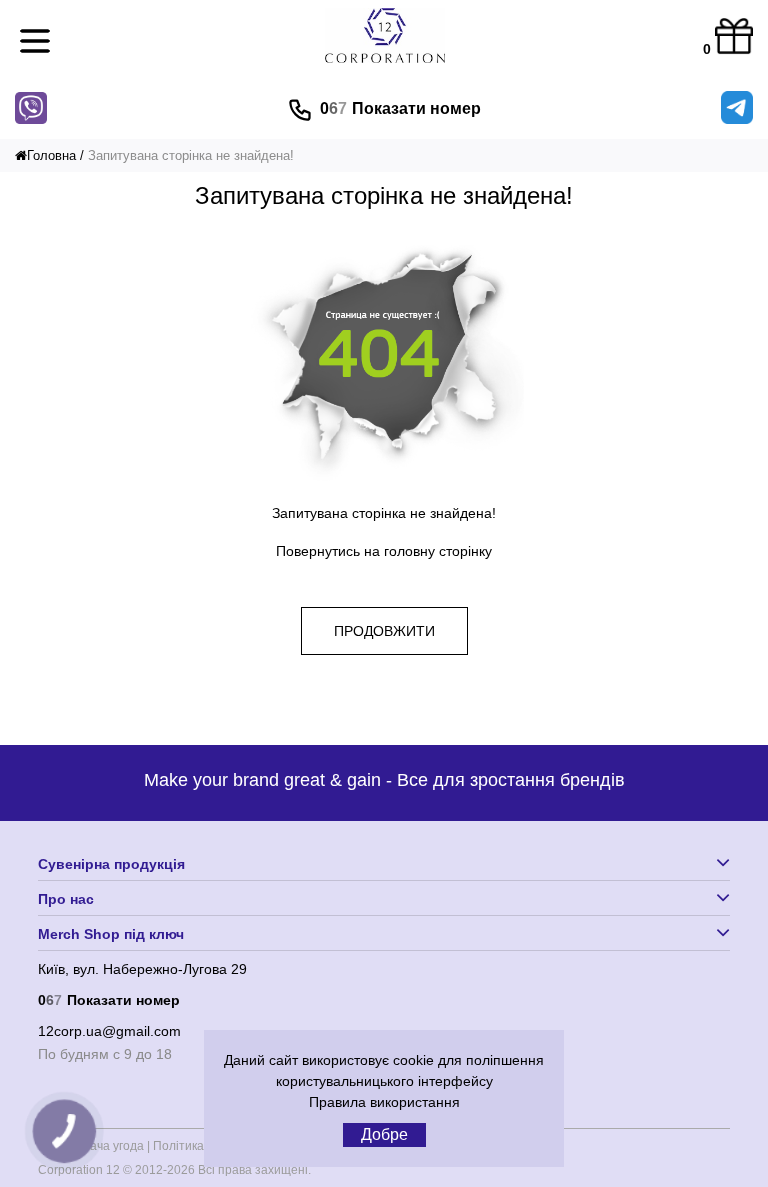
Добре (384, 1134)
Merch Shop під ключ (111, 934)
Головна (51, 155)
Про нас (66, 899)
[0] (734, 37)
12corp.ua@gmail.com (109, 1031)
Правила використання (384, 1102)
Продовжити (384, 631)
